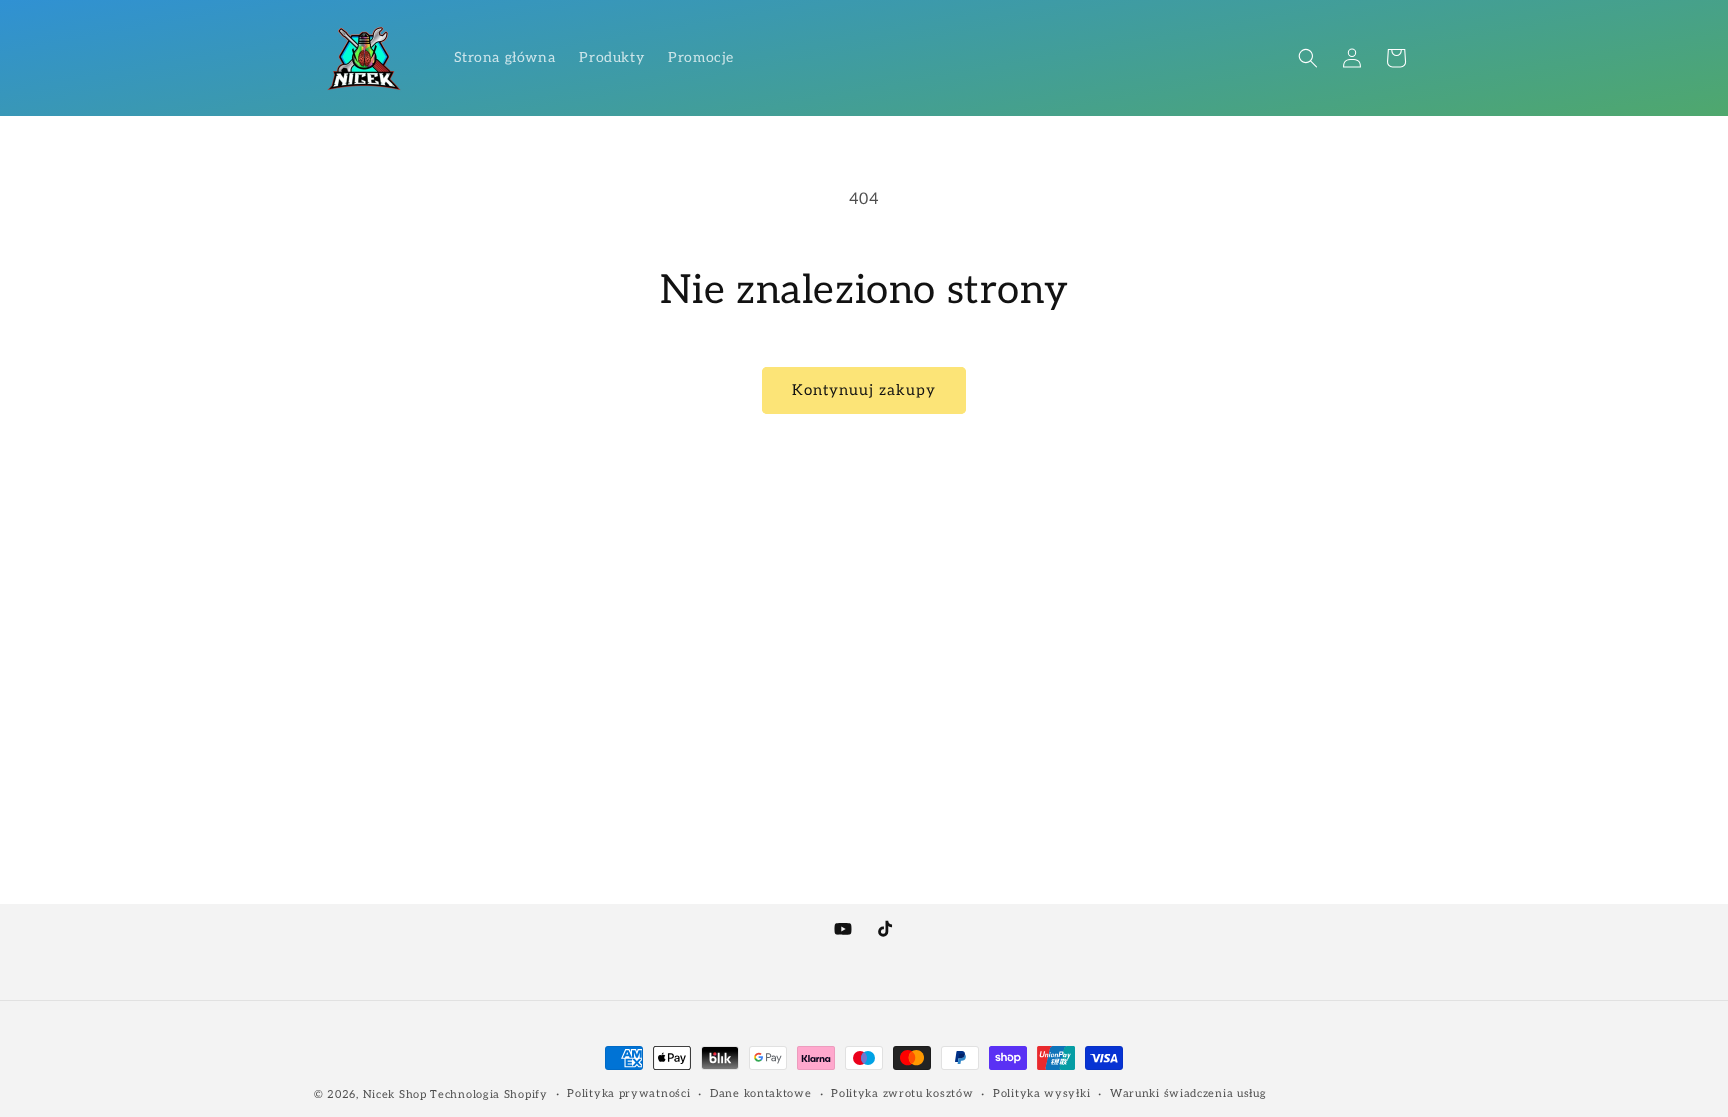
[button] (1308, 58)
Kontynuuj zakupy (864, 390)
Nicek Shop (395, 1094)
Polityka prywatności (628, 1093)
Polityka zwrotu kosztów (902, 1093)
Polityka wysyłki (1041, 1093)
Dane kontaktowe (761, 1093)
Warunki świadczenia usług (1188, 1093)
